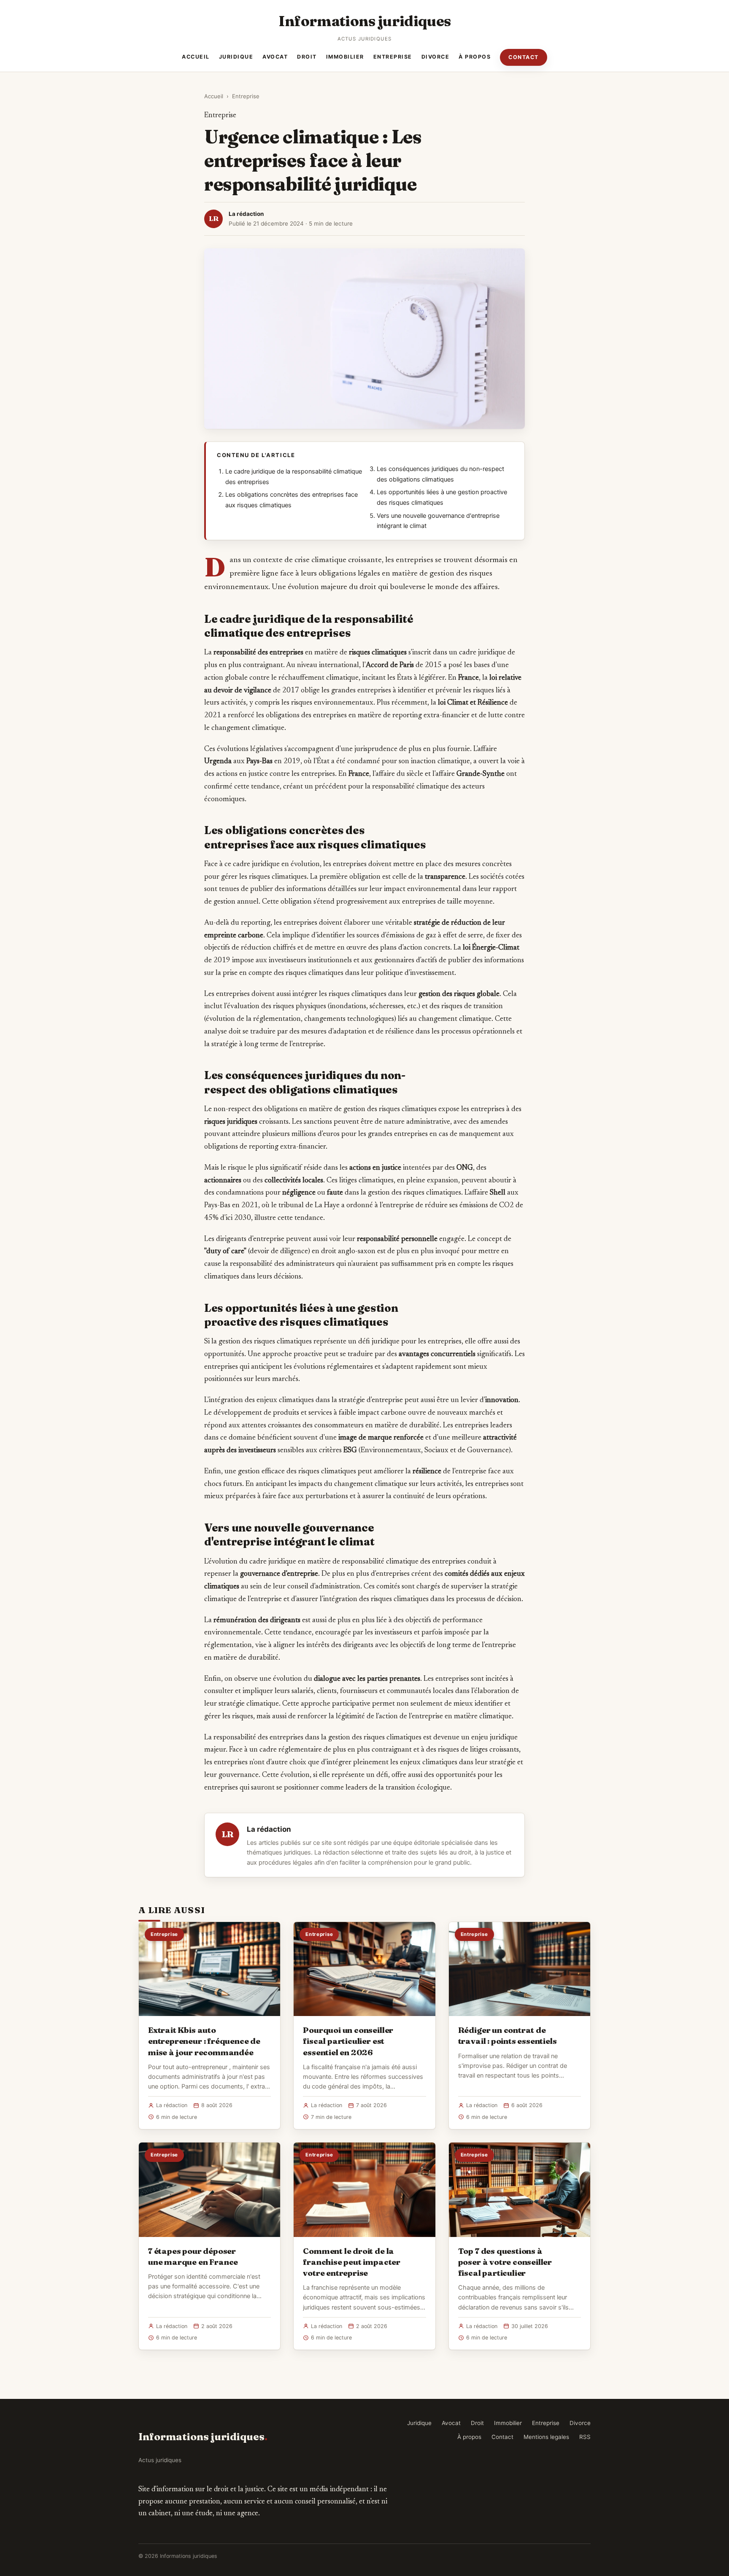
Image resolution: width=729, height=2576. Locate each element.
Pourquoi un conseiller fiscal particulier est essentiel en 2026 (348, 2041)
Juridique (236, 57)
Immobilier (345, 57)
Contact (524, 57)
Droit (307, 57)
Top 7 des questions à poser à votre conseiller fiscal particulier (505, 2262)
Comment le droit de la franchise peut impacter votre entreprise (352, 2262)
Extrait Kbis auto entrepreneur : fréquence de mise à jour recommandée (204, 2041)
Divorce (436, 57)
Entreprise (393, 57)
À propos (475, 57)
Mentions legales (546, 2437)
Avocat (275, 57)
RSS (585, 2437)
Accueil (196, 57)
